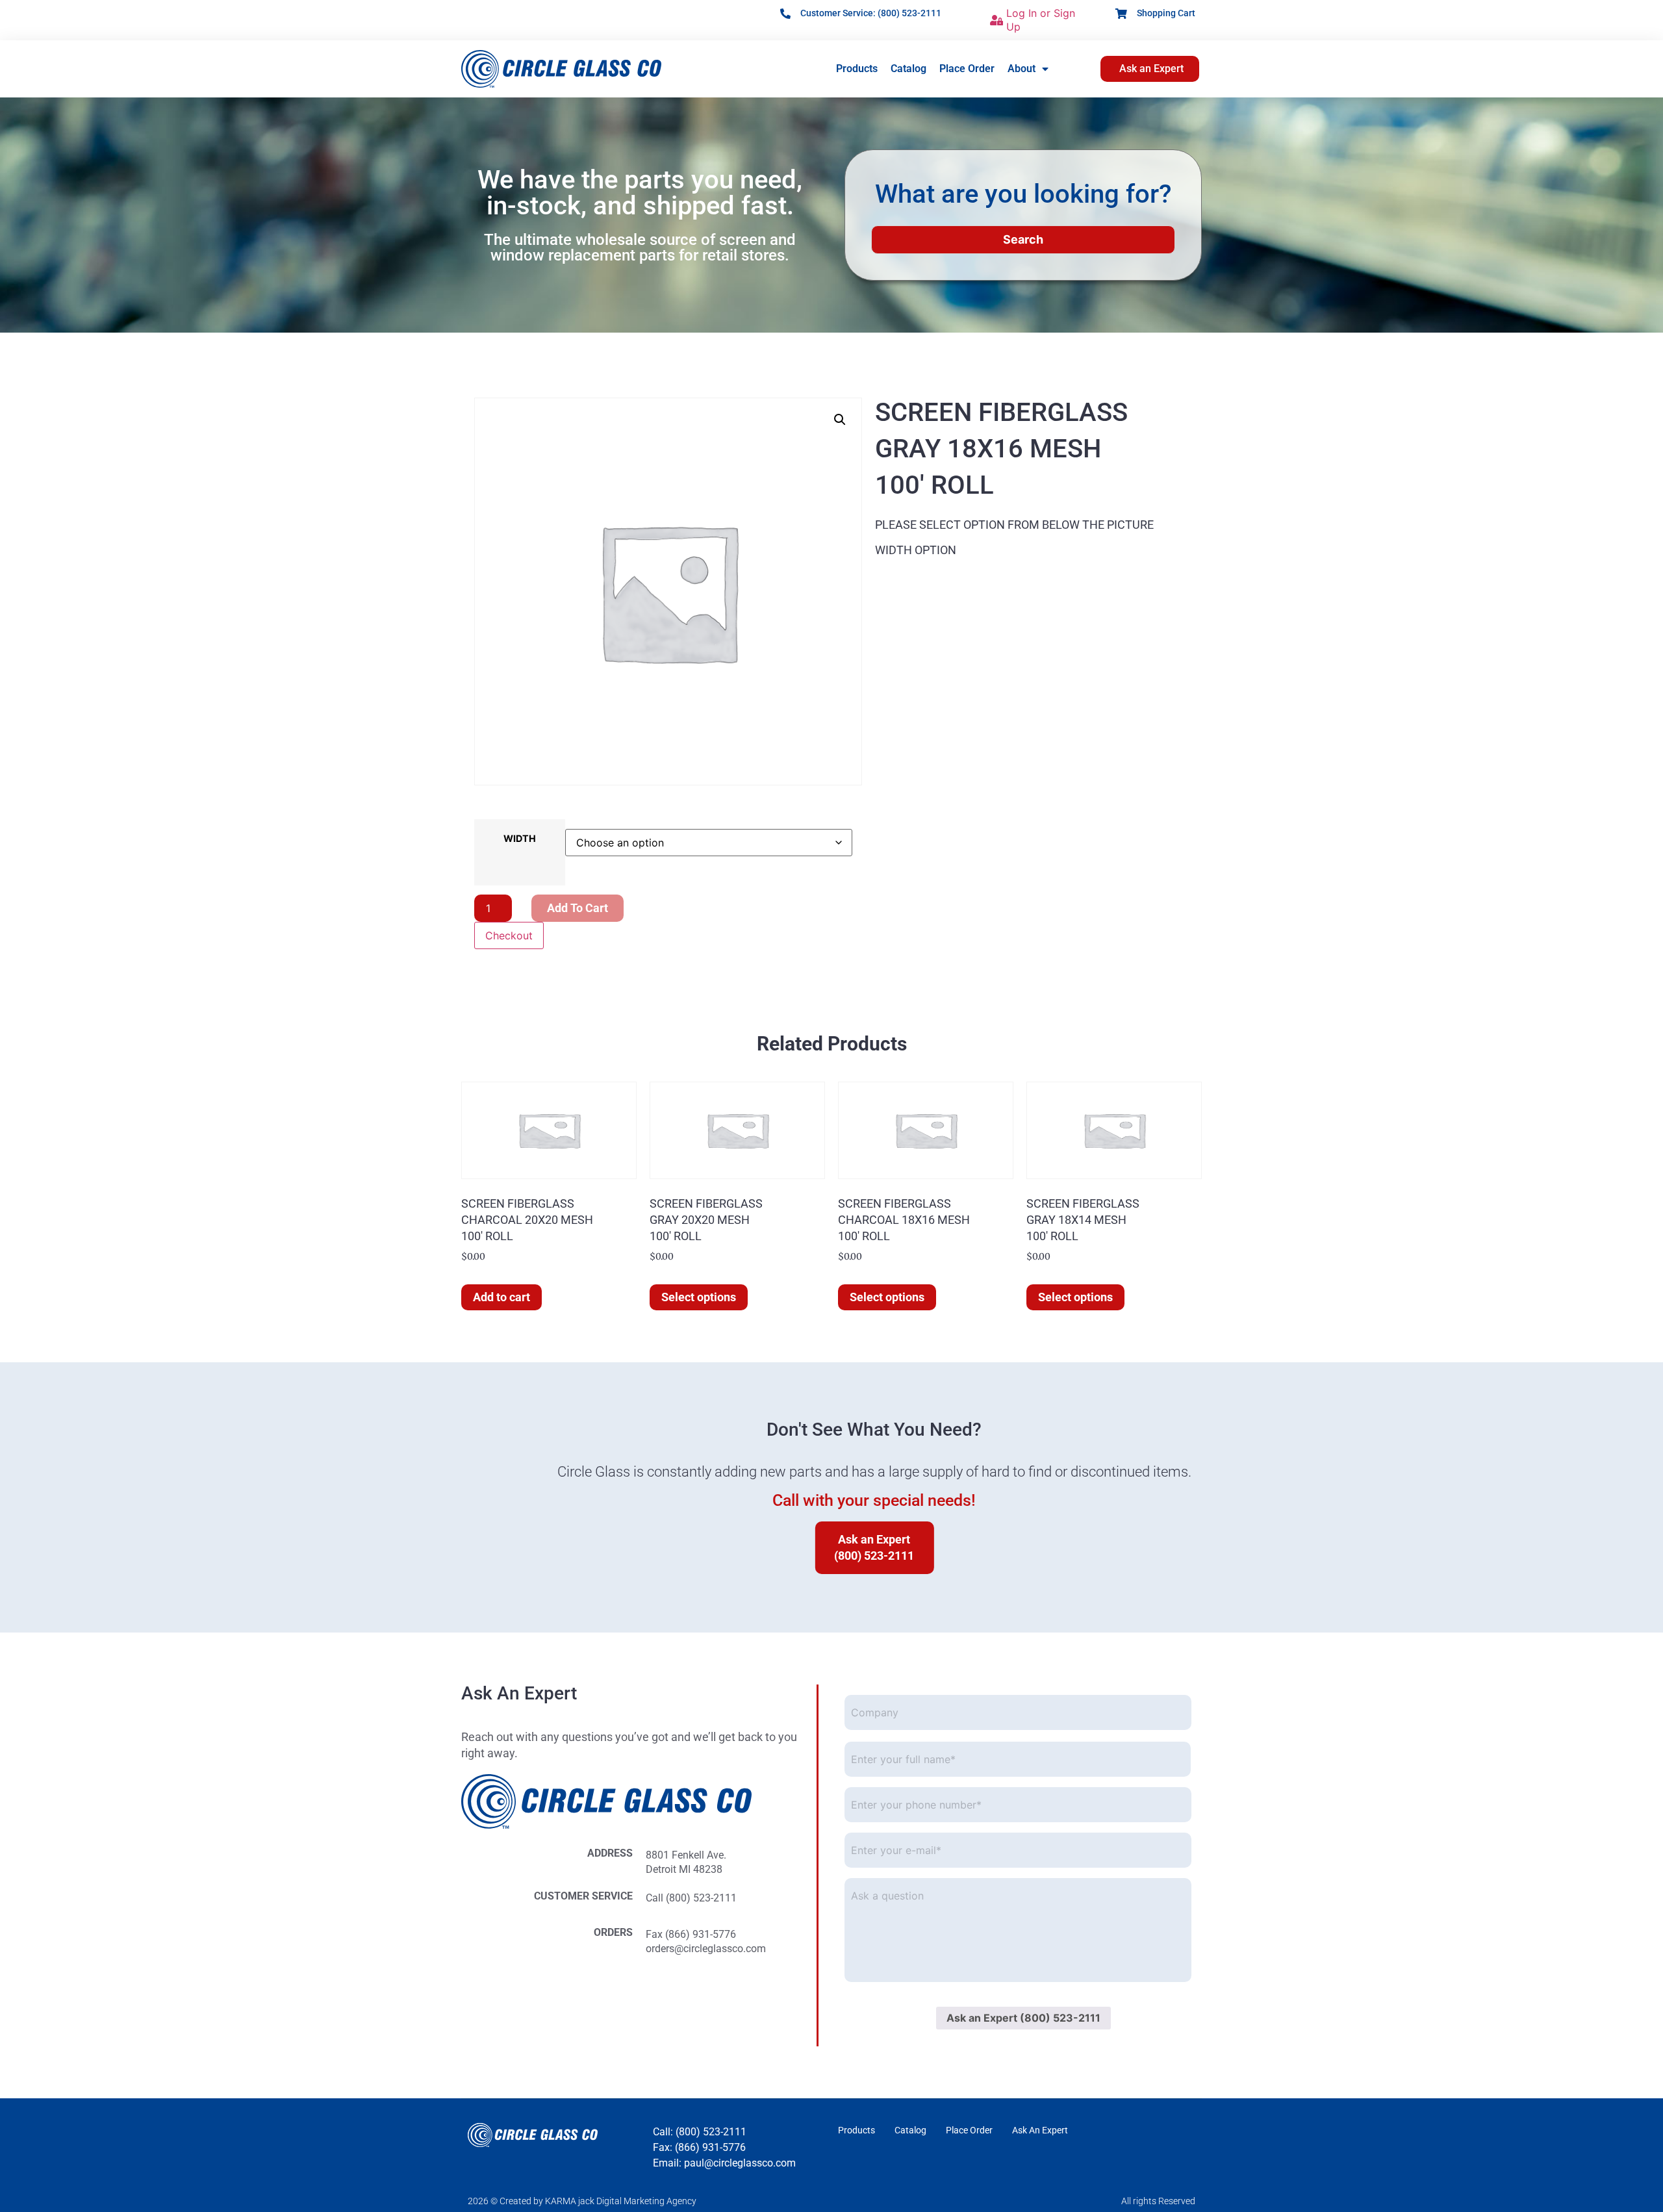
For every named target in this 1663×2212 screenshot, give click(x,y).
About (1022, 69)
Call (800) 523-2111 (691, 1898)
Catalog (908, 69)
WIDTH (520, 839)
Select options (699, 1297)
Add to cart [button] (501, 1297)
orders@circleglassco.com (706, 1949)
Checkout (509, 935)
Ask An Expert (1040, 2130)
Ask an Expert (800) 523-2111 (1023, 2018)
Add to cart (578, 908)
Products (857, 69)
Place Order (967, 69)
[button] (840, 420)
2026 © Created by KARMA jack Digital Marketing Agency (582, 2201)
